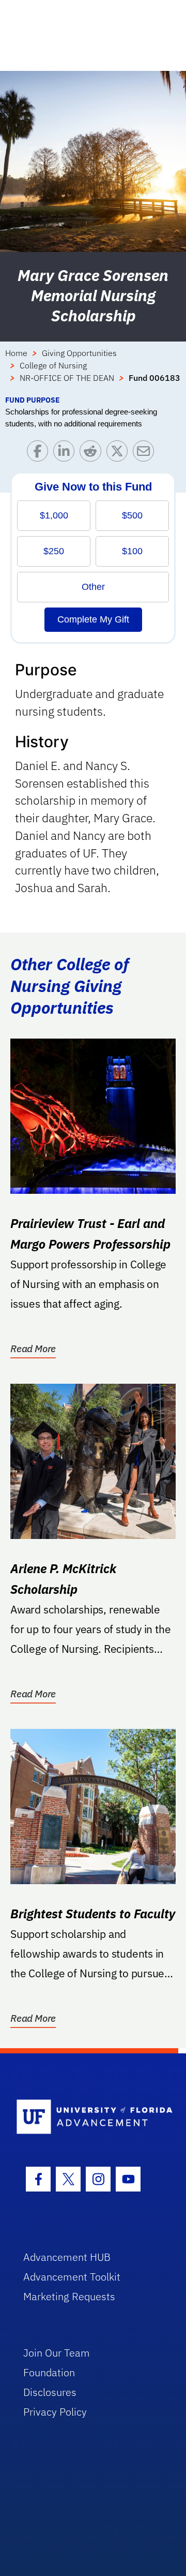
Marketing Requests (69, 2296)
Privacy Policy (55, 2412)
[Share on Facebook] (40, 454)
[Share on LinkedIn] (66, 454)
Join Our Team (57, 2353)
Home (16, 353)
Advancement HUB (67, 2257)
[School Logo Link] (87, 2117)
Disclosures (50, 2392)
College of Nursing (53, 365)
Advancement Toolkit (72, 2277)
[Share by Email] (146, 454)
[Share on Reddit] (93, 454)
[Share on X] (120, 454)
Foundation (49, 2372)
